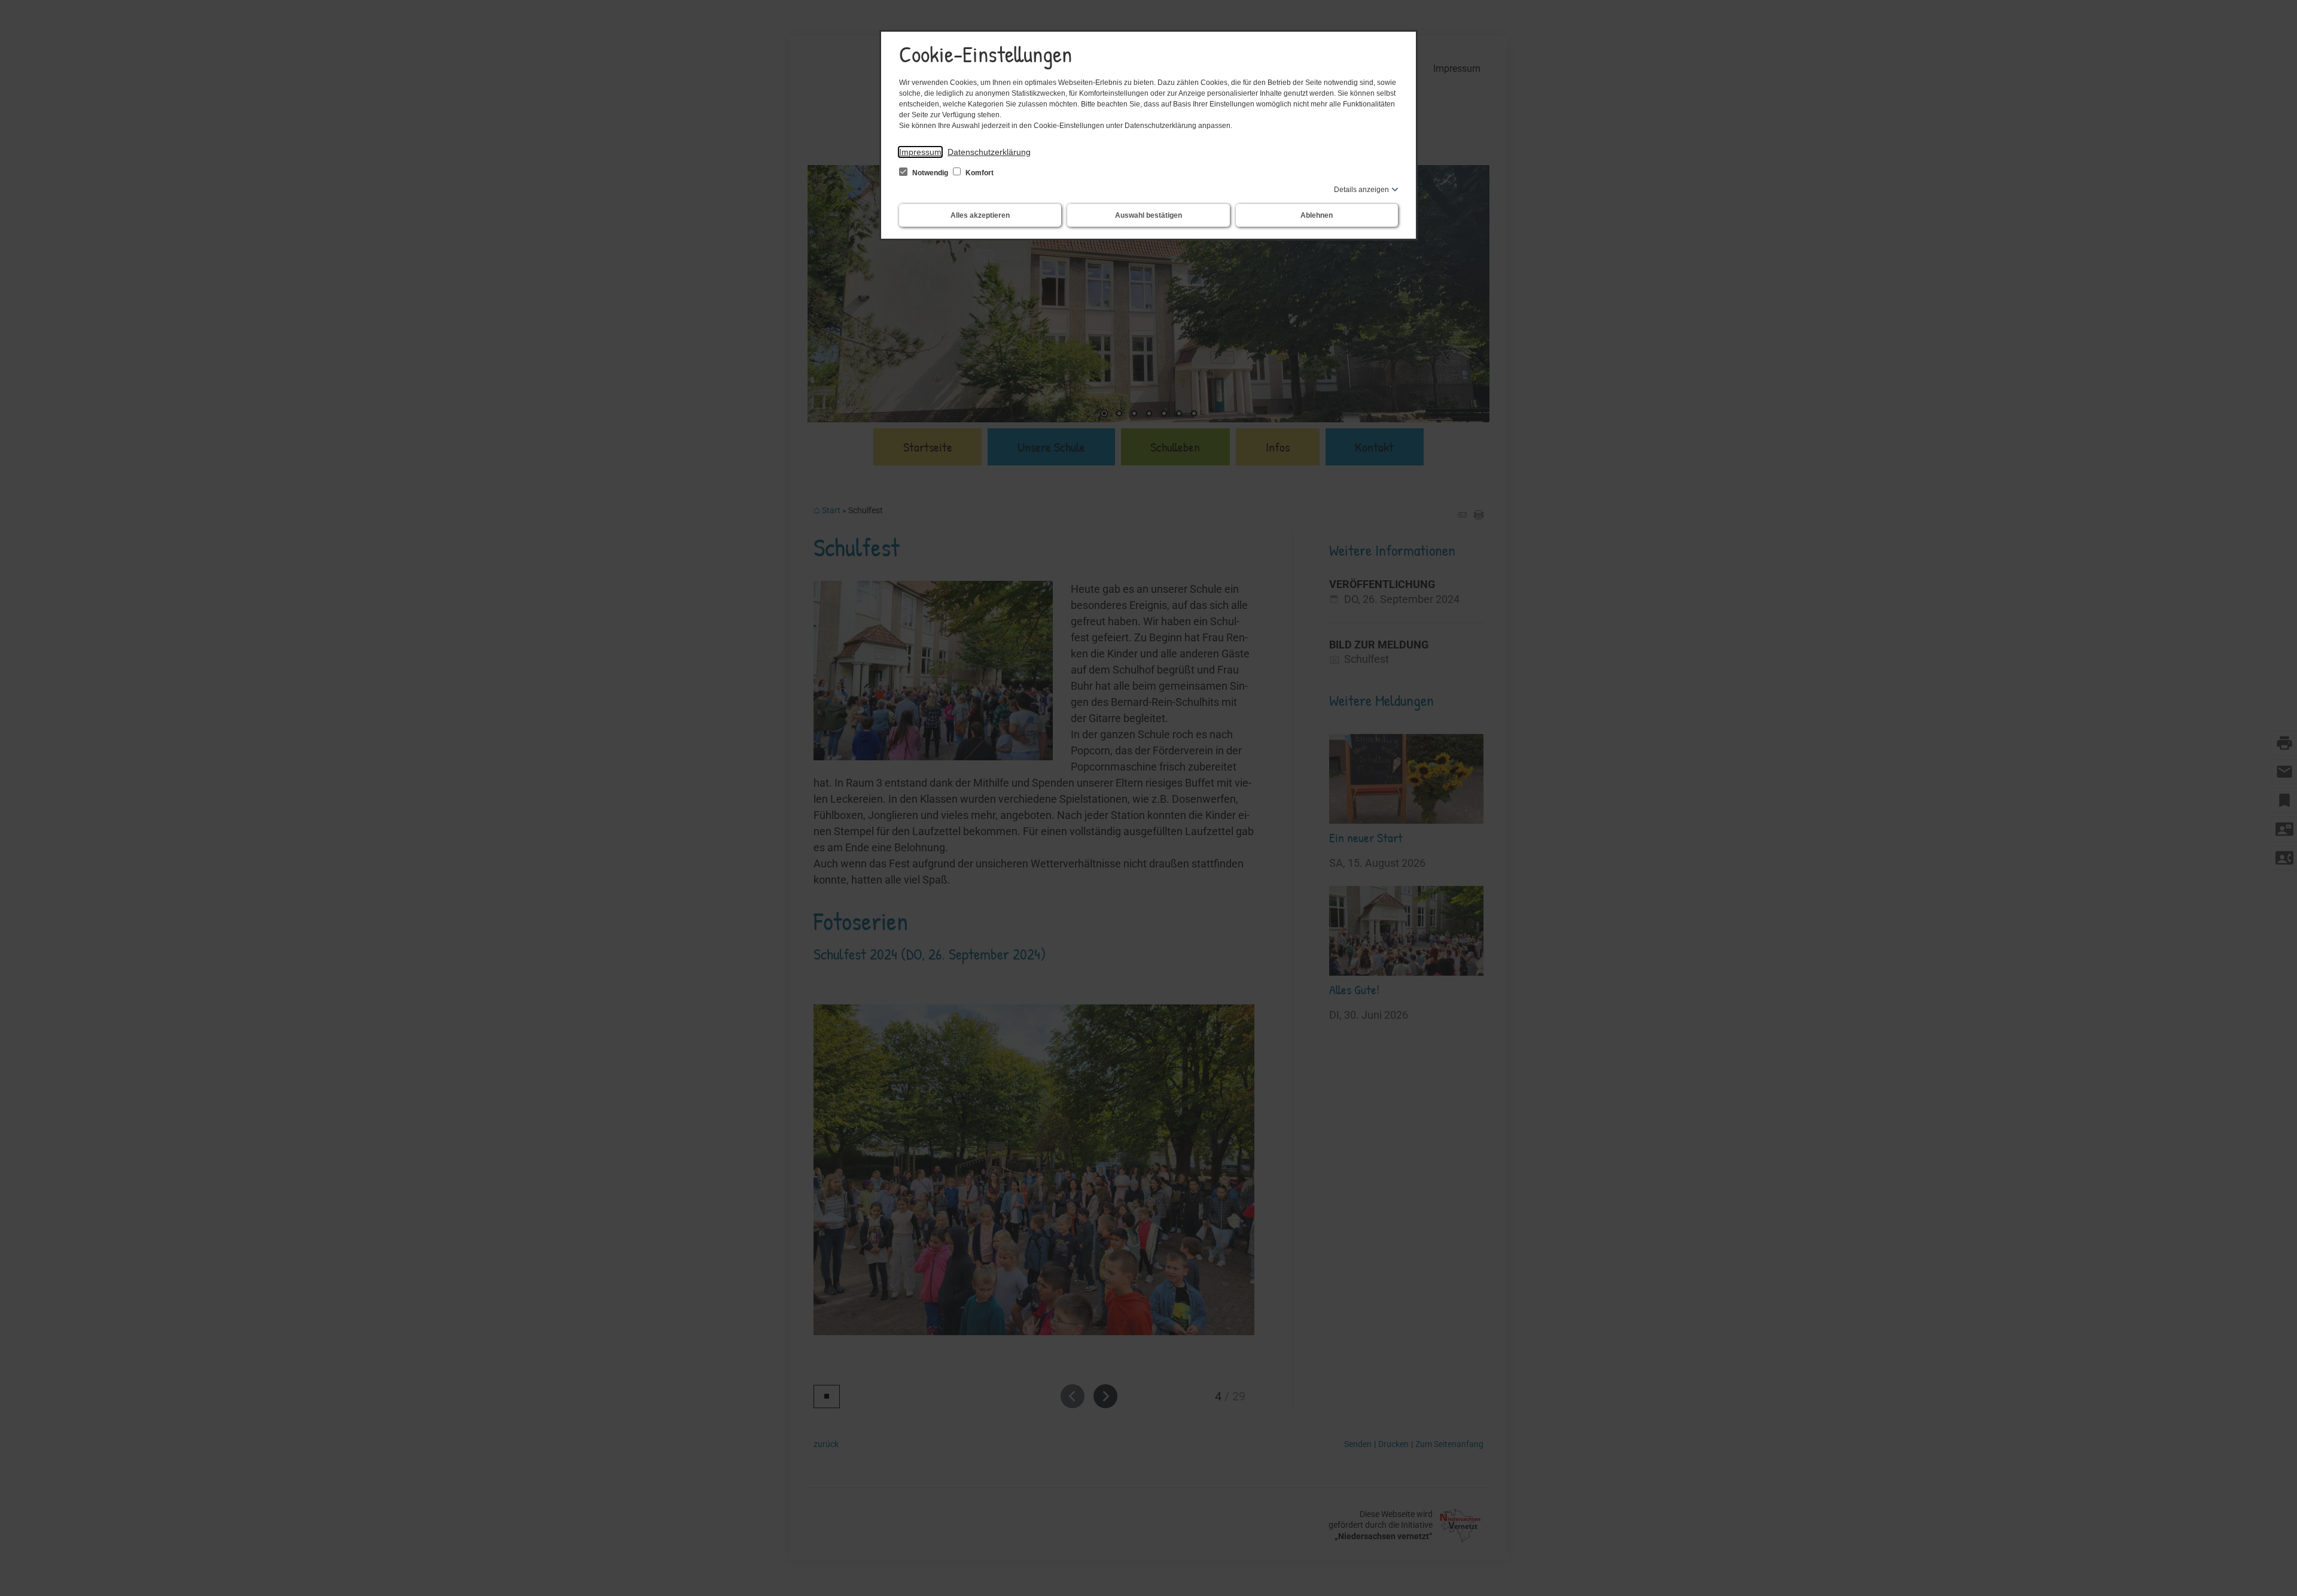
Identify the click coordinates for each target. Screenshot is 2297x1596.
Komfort (979, 173)
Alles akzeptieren (980, 215)
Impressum (920, 152)
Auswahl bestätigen (1148, 215)
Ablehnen (1317, 215)
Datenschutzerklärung (989, 152)
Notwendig (930, 173)
